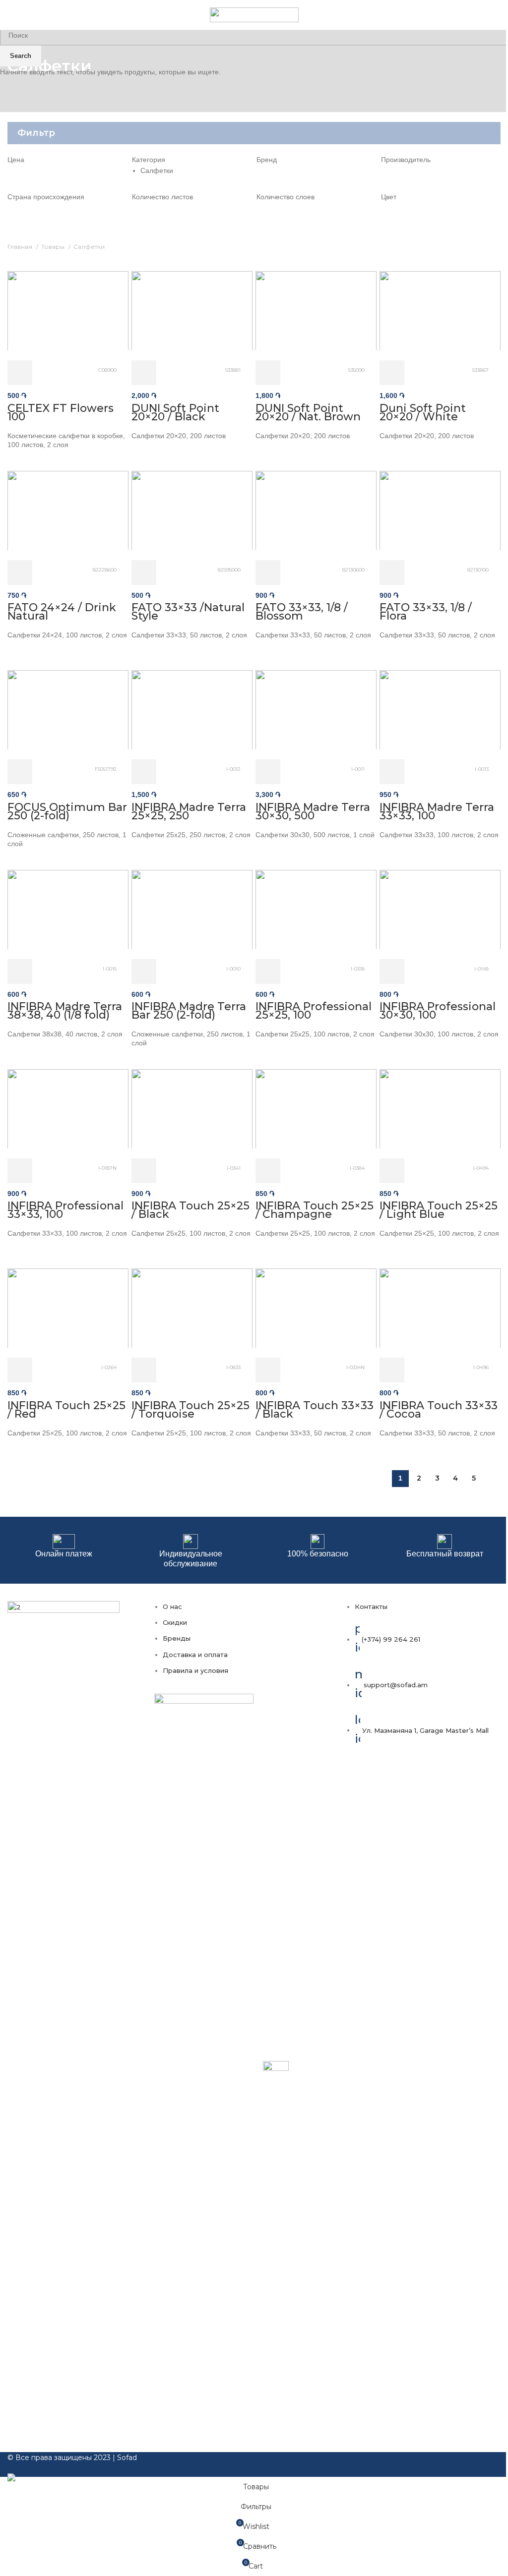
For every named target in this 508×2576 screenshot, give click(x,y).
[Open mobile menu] (11, 15)
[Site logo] (254, 14)
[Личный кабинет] (487, 15)
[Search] (501, 15)
